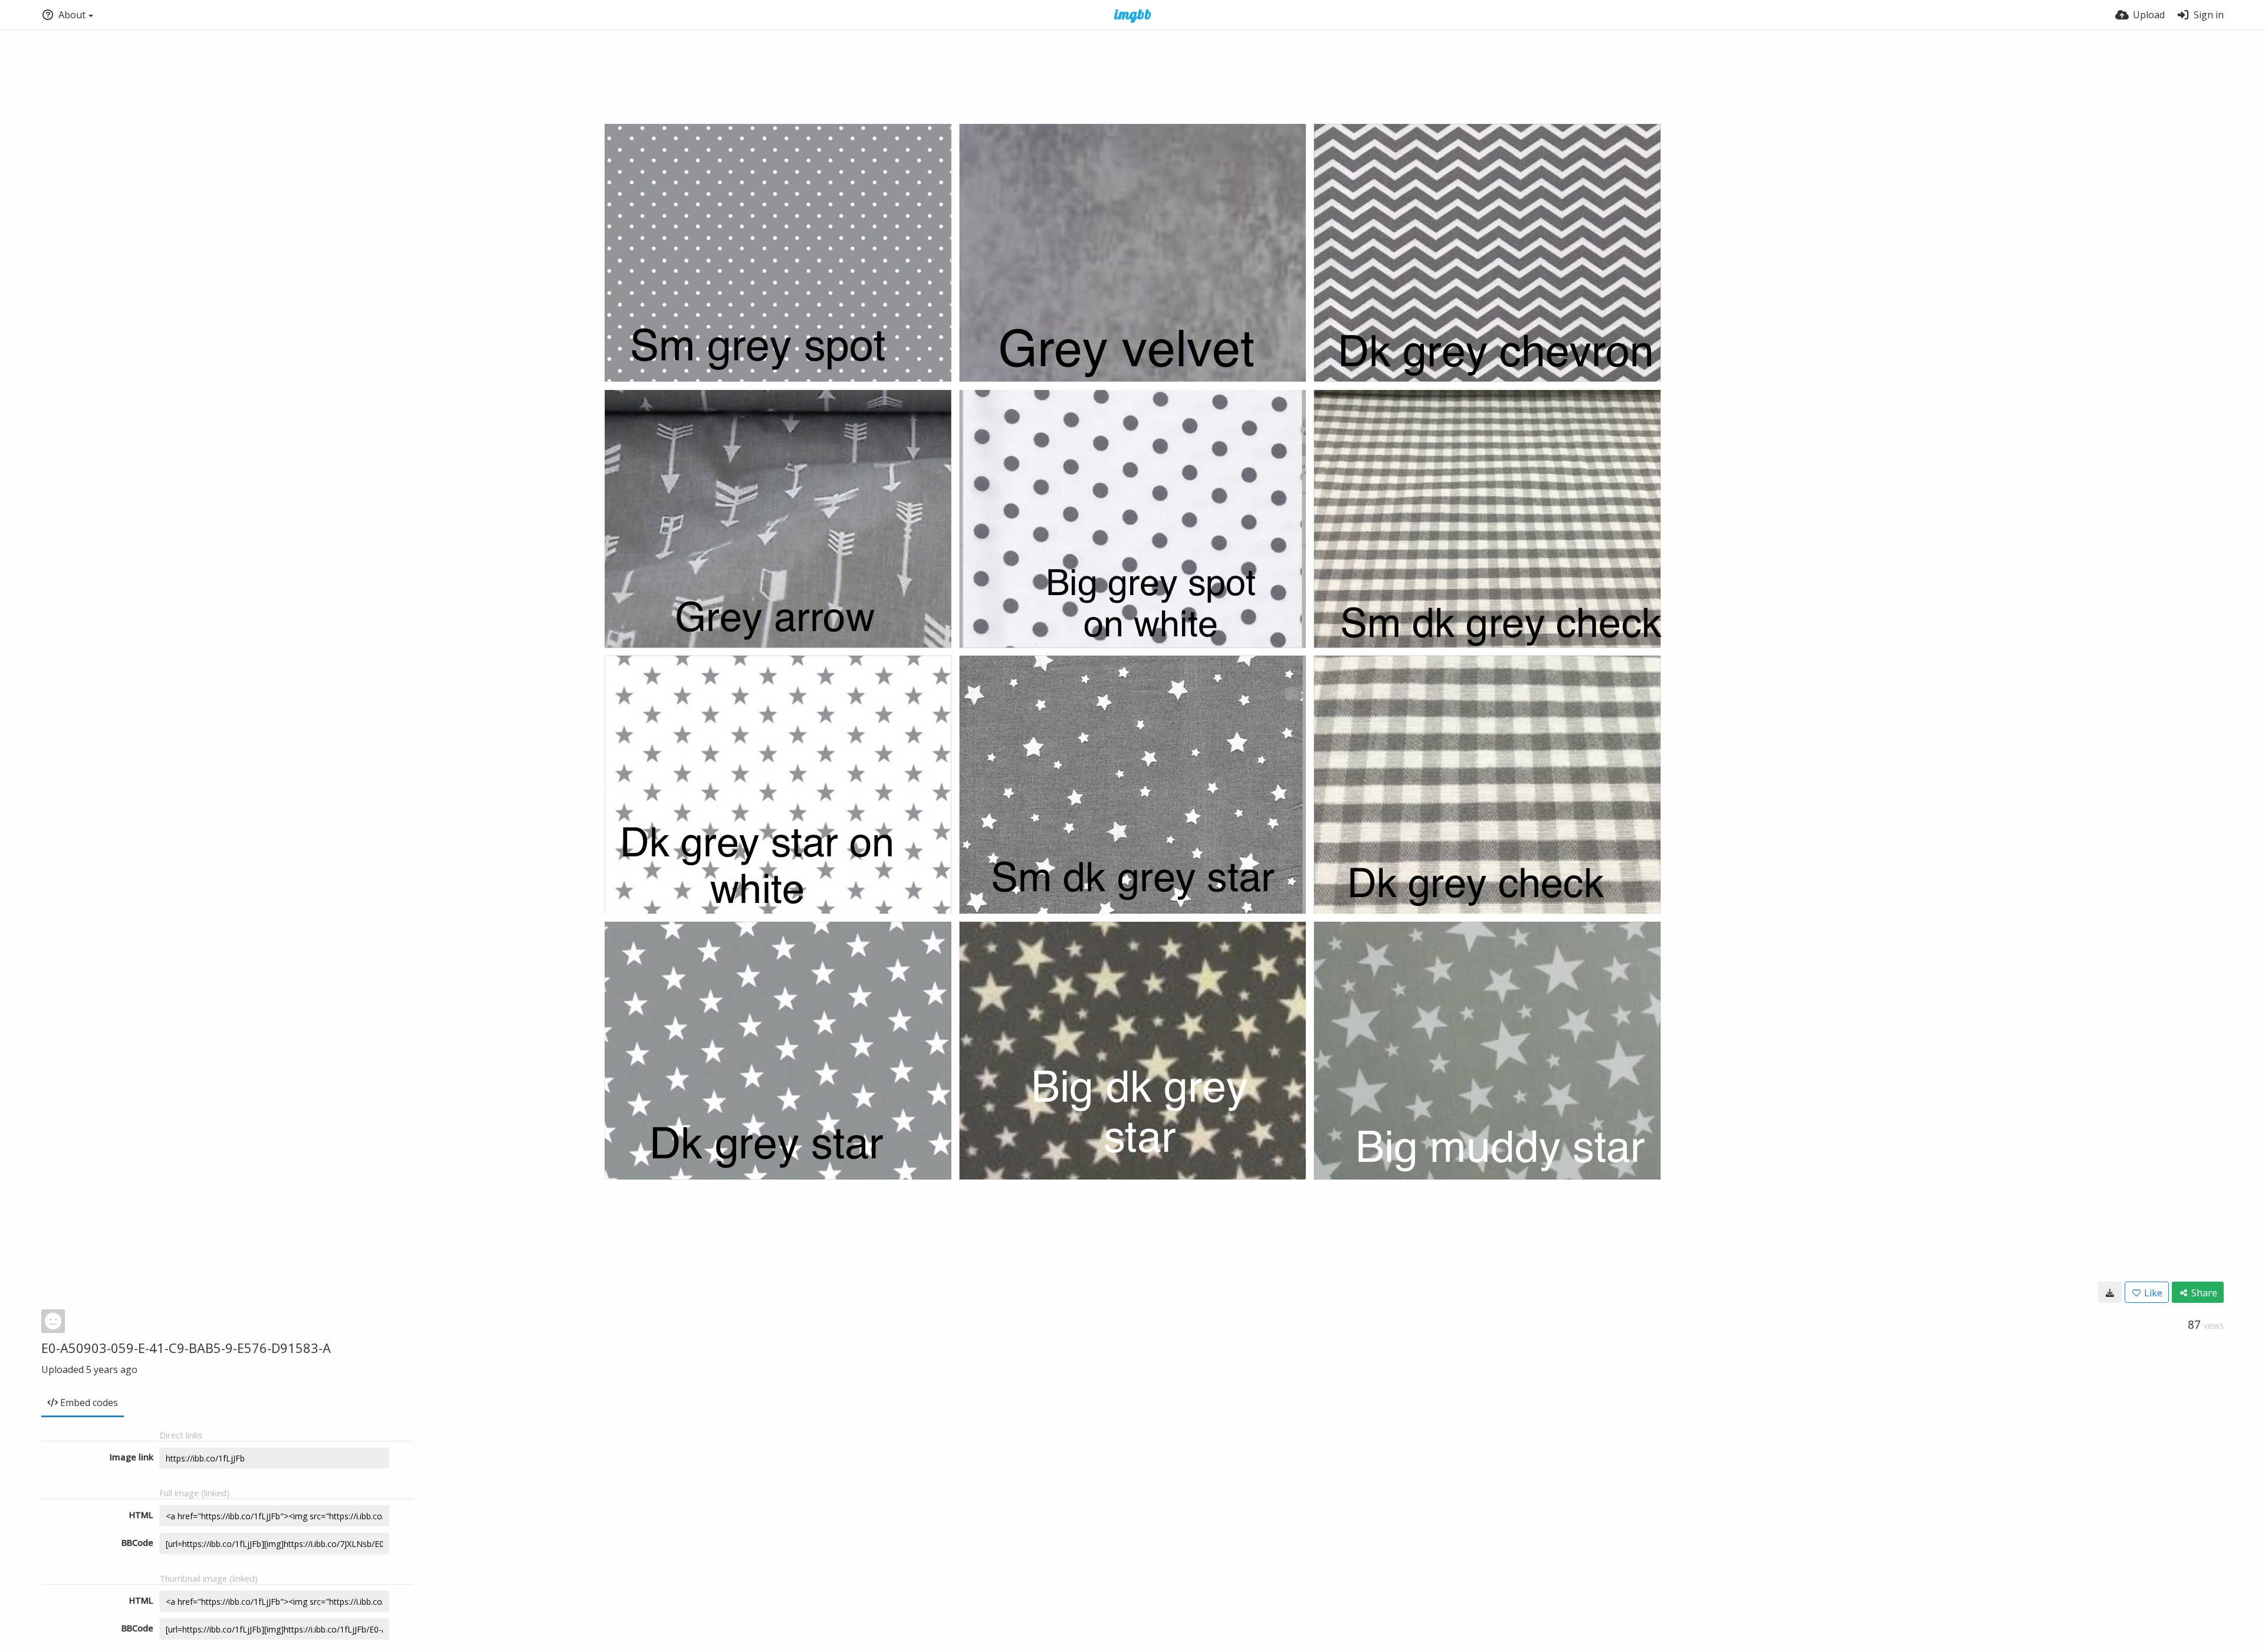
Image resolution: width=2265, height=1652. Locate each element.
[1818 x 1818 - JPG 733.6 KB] (2110, 1292)
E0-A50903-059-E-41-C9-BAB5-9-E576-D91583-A (186, 1348)
